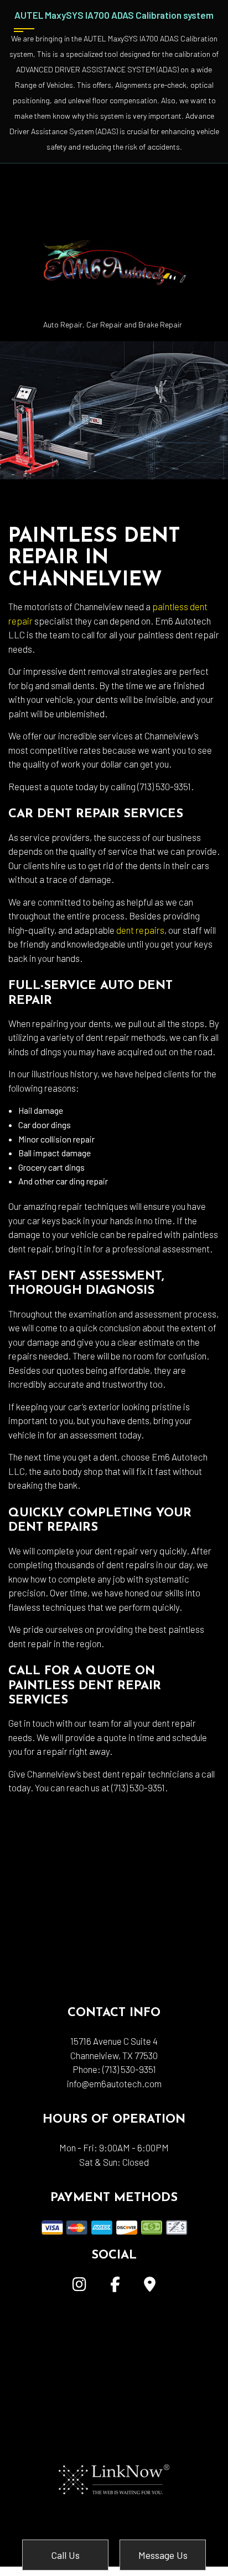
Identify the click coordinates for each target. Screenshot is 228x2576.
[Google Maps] (150, 2286)
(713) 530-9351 (129, 2069)
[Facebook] (115, 2286)
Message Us (163, 2555)
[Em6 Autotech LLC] (113, 239)
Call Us (65, 2555)
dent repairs (140, 930)
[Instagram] (79, 2286)
